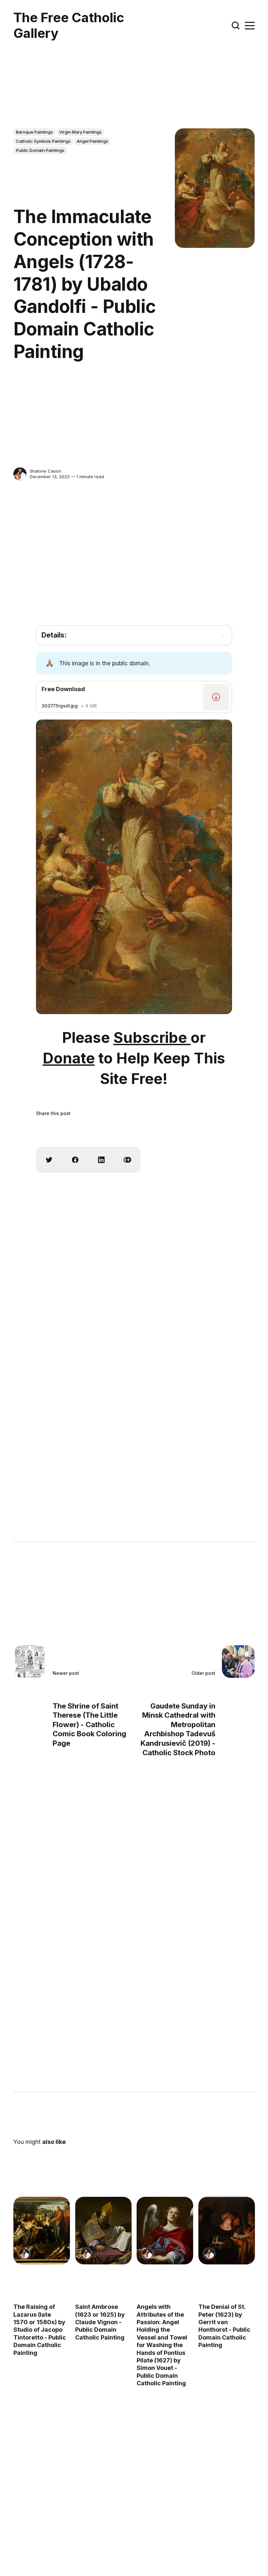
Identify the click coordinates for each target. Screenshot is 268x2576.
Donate (69, 1058)
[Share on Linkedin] (101, 1160)
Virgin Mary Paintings (80, 132)
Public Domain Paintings (40, 150)
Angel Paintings (92, 141)
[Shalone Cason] (20, 474)
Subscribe (152, 1037)
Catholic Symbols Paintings (43, 141)
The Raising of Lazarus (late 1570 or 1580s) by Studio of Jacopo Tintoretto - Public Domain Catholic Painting (40, 2330)
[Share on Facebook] (75, 1160)
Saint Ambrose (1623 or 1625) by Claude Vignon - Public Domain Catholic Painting (100, 2322)
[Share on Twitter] (49, 1160)
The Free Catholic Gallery (69, 25)
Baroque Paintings (34, 132)
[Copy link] (127, 1160)
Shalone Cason (45, 471)
